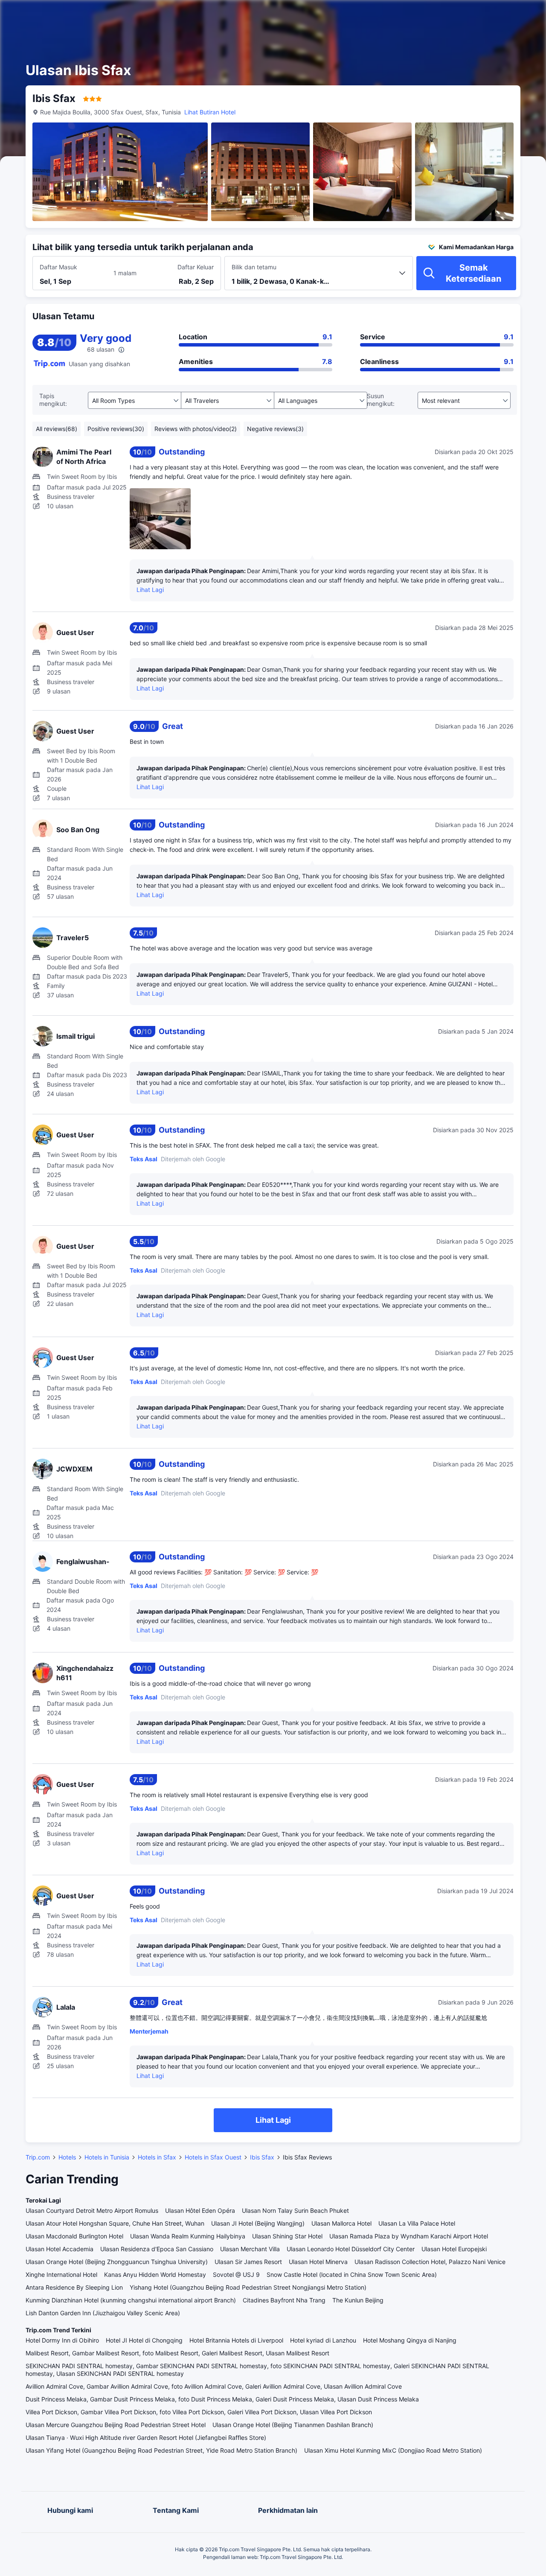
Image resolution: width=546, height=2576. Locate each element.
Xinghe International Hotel (61, 2274)
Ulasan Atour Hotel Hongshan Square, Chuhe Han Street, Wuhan (115, 2223)
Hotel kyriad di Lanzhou (323, 2340)
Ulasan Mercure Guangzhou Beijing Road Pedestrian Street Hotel (116, 2425)
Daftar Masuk (58, 267)
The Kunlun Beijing (358, 2300)
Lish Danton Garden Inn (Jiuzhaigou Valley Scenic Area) (103, 2313)
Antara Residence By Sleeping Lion (74, 2287)
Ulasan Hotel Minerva (318, 2262)
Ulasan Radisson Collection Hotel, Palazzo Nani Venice (430, 2262)
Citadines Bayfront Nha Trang (284, 2300)
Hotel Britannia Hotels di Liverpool (236, 2340)
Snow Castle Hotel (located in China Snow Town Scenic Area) (352, 2274)
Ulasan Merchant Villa (250, 2249)
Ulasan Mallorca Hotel (341, 2223)
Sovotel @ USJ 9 (236, 2274)
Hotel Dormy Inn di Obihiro (62, 2340)
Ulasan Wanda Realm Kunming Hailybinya (188, 2236)
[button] (470, 14)
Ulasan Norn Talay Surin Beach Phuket (295, 2210)
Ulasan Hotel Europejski (454, 2249)
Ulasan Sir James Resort (248, 2262)
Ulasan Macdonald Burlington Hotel (74, 2236)
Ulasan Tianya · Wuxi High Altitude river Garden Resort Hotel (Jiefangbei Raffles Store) (146, 2438)
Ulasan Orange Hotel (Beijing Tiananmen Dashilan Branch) (293, 2425)
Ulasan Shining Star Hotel (287, 2236)
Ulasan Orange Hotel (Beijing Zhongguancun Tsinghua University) (117, 2262)
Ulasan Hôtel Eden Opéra (200, 2210)
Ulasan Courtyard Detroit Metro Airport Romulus (92, 2210)
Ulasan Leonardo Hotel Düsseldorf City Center (351, 2249)
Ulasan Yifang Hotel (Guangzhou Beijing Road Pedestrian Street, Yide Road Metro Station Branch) (161, 2450)
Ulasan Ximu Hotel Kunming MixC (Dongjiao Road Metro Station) (393, 2450)
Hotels (67, 2157)
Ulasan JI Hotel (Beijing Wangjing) (258, 2223)
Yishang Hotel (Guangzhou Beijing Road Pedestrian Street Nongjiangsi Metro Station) (248, 2287)
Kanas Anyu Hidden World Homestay (155, 2274)
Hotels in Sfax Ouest (213, 2157)
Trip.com (38, 2157)
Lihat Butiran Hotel (210, 112)
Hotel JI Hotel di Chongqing (144, 2340)
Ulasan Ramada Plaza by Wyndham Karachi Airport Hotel (409, 2236)
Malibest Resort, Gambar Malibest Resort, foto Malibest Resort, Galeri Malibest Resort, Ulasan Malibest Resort (177, 2353)
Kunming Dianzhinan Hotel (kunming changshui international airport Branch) (131, 2300)
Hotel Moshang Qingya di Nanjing (410, 2340)
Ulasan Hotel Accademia (60, 2249)
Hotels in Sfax (157, 2157)
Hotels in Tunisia (107, 2157)
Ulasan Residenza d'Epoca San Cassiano (157, 2249)
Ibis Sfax (262, 2157)
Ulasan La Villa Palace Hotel (417, 2223)
